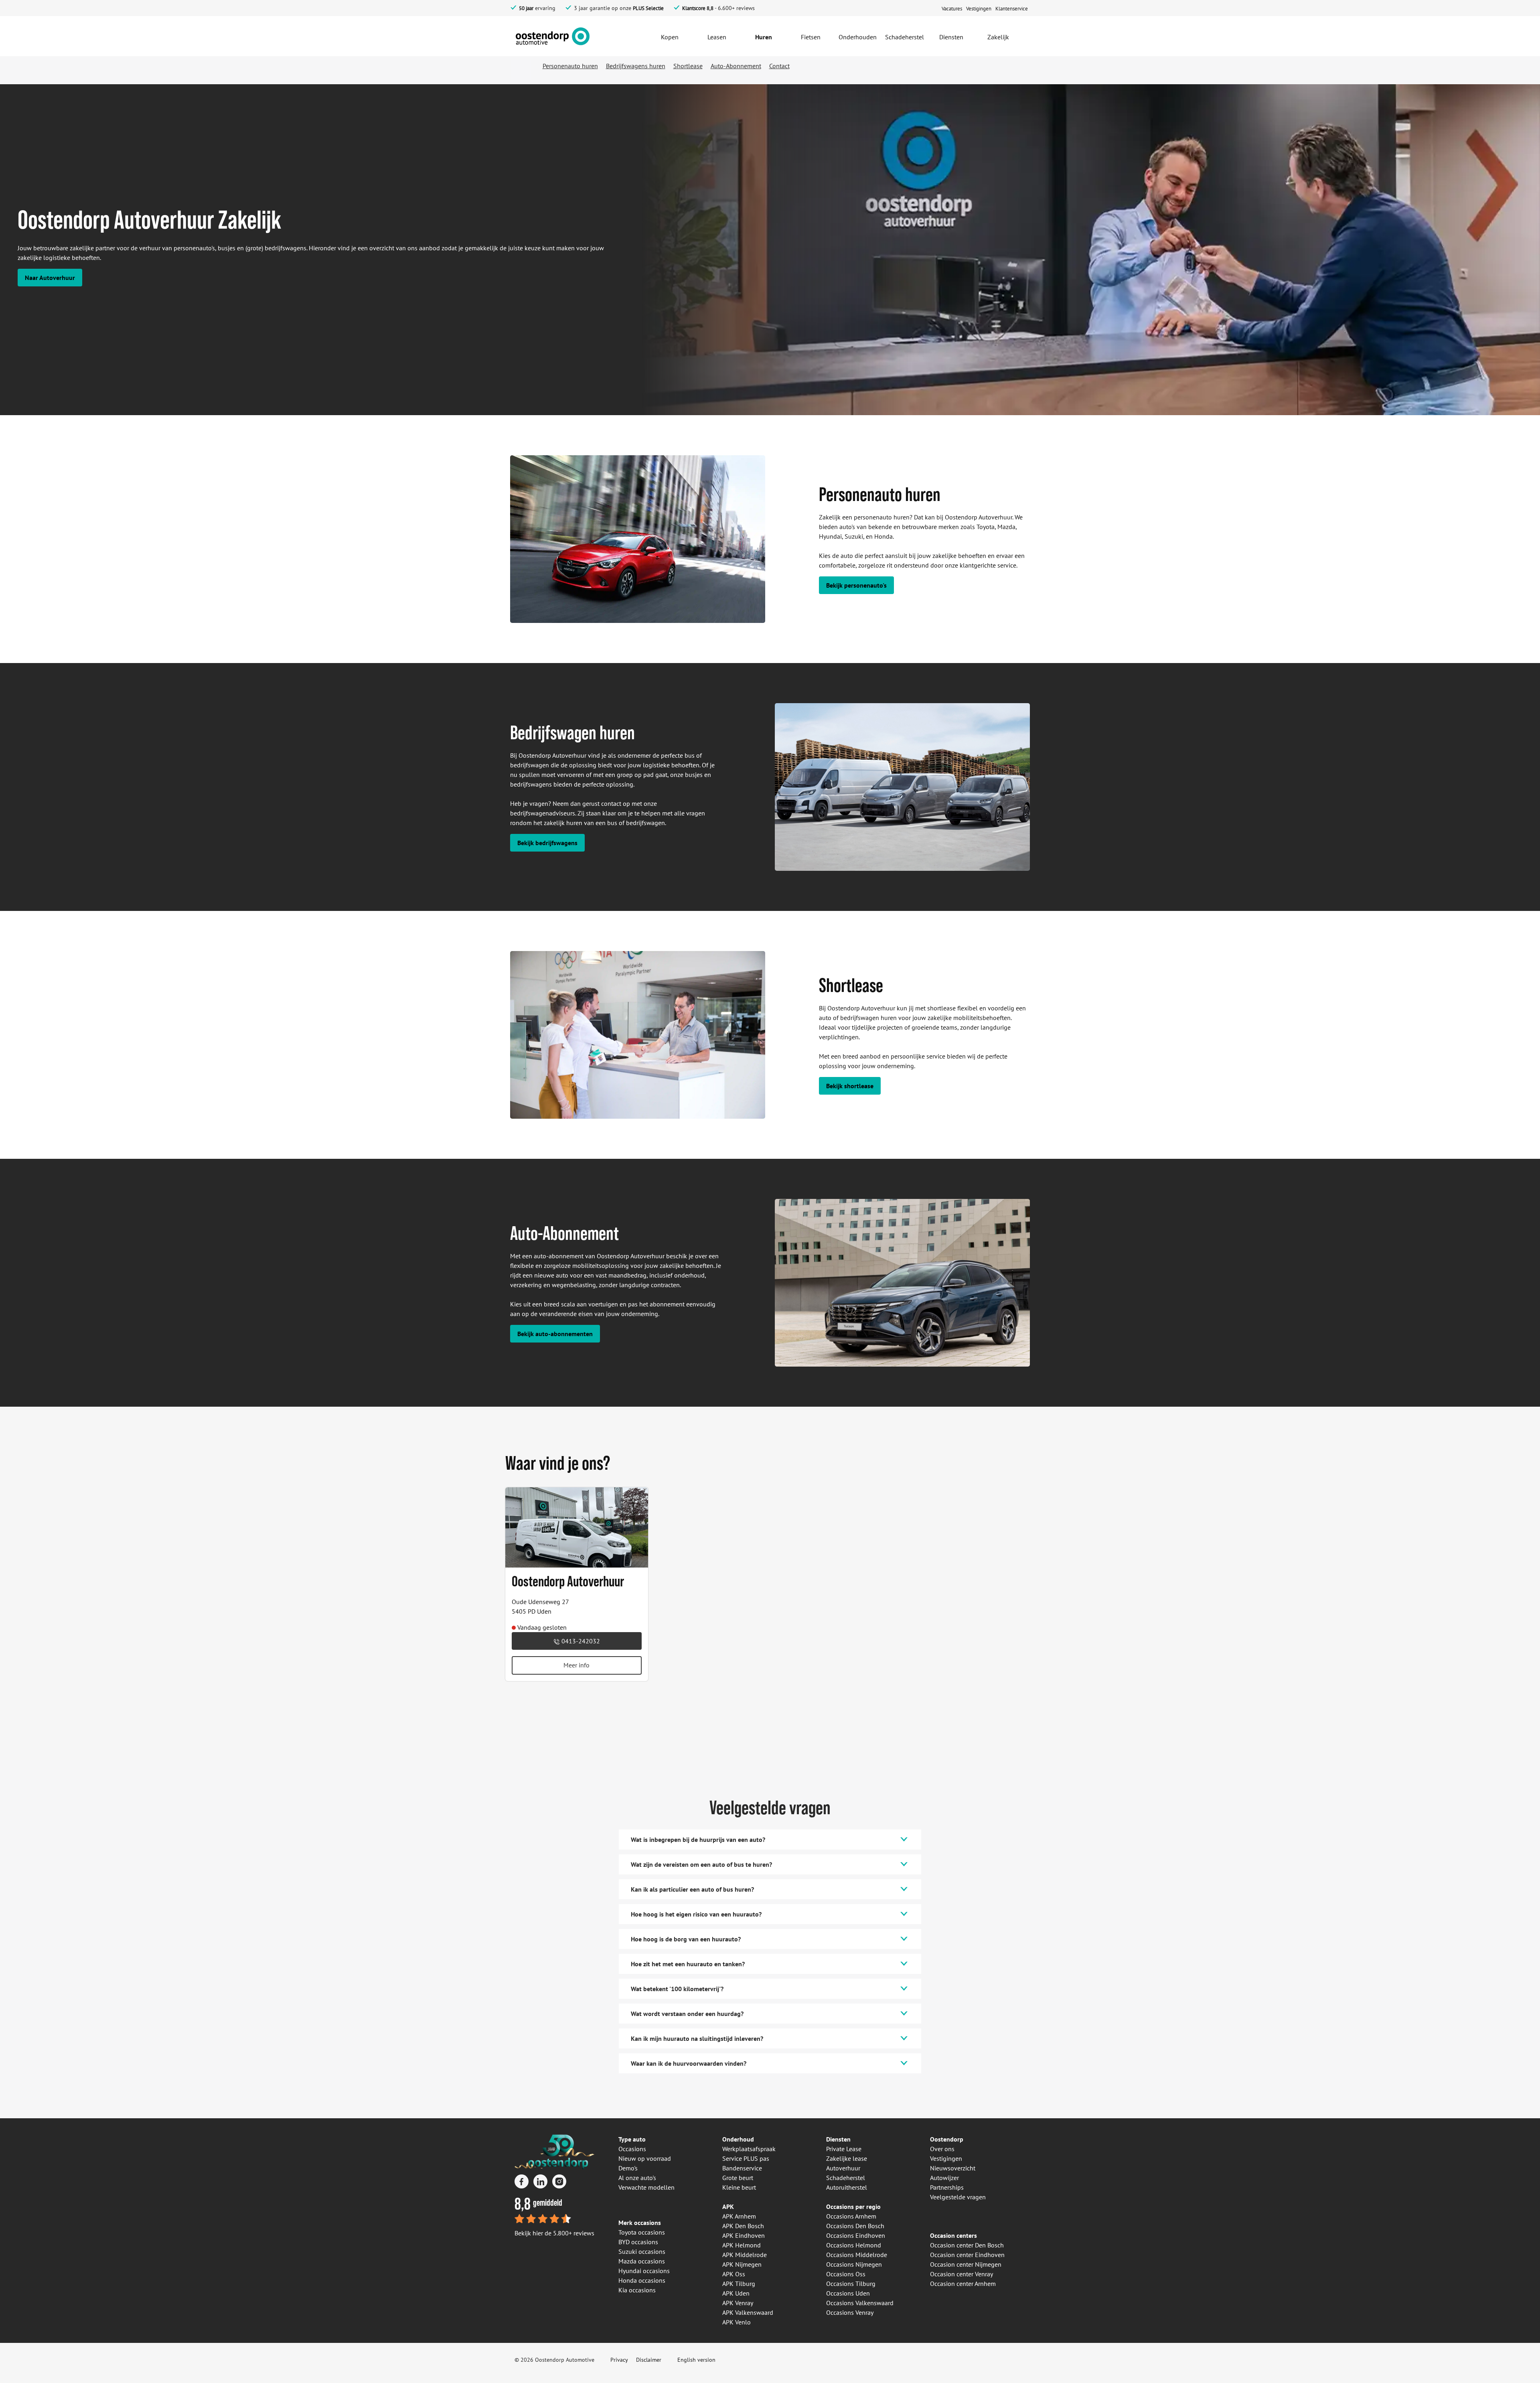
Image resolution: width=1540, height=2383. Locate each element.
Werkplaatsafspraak (749, 2149)
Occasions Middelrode (857, 2255)
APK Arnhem (739, 2216)
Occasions (632, 2149)
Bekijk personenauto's (856, 585)
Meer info (576, 1665)
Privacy (619, 2360)
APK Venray (738, 2303)
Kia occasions (637, 2290)
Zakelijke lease (847, 2158)
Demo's (628, 2168)
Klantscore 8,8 (698, 8)
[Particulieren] (568, 35)
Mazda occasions (642, 2261)
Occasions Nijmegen (854, 2264)
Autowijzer (944, 2178)
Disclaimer (649, 2360)
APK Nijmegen (742, 2264)
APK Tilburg (739, 2284)
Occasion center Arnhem (963, 2284)
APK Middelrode (745, 2255)
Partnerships (947, 2187)
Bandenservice (742, 2168)
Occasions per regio (853, 2207)
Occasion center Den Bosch (967, 2245)
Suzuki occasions (642, 2251)
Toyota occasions (642, 2232)
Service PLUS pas (746, 2158)
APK (728, 2207)
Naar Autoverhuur (50, 278)
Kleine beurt (739, 2187)
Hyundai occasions (644, 2271)
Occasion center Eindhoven (967, 2255)
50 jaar (526, 8)
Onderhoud (738, 2139)
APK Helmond (742, 2245)
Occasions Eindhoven (856, 2235)
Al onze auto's (637, 2178)
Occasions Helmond (854, 2245)
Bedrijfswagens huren (636, 66)
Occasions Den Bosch (855, 2226)
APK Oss (734, 2274)
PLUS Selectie (648, 8)
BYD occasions (638, 2242)
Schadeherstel (846, 2178)
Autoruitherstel (847, 2187)
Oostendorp (947, 2139)
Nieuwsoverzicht (953, 2168)
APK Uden (736, 2293)
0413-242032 (580, 1641)
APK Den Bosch (743, 2226)
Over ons (942, 2149)
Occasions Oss (846, 2274)
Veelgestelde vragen (958, 2197)
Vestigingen (946, 2158)
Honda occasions (642, 2280)
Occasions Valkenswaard (860, 2303)
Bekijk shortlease (850, 1086)
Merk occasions (640, 2223)
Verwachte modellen (646, 2187)
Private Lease (844, 2149)
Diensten (838, 2139)
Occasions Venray (850, 2312)
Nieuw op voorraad (645, 2158)
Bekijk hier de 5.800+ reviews (554, 2233)
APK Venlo (737, 2322)
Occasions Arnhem (851, 2216)
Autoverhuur (843, 2168)
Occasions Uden (848, 2293)
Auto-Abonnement (736, 66)
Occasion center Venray (961, 2274)
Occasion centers (953, 2235)
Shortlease (688, 66)
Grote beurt (738, 2178)
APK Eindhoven (744, 2235)
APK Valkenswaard (748, 2312)
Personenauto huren (570, 66)
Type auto (632, 2139)
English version (696, 2360)
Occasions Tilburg (851, 2284)
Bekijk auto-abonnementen (555, 1334)
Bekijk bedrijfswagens (547, 843)
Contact (779, 66)
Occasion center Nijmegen (966, 2264)
